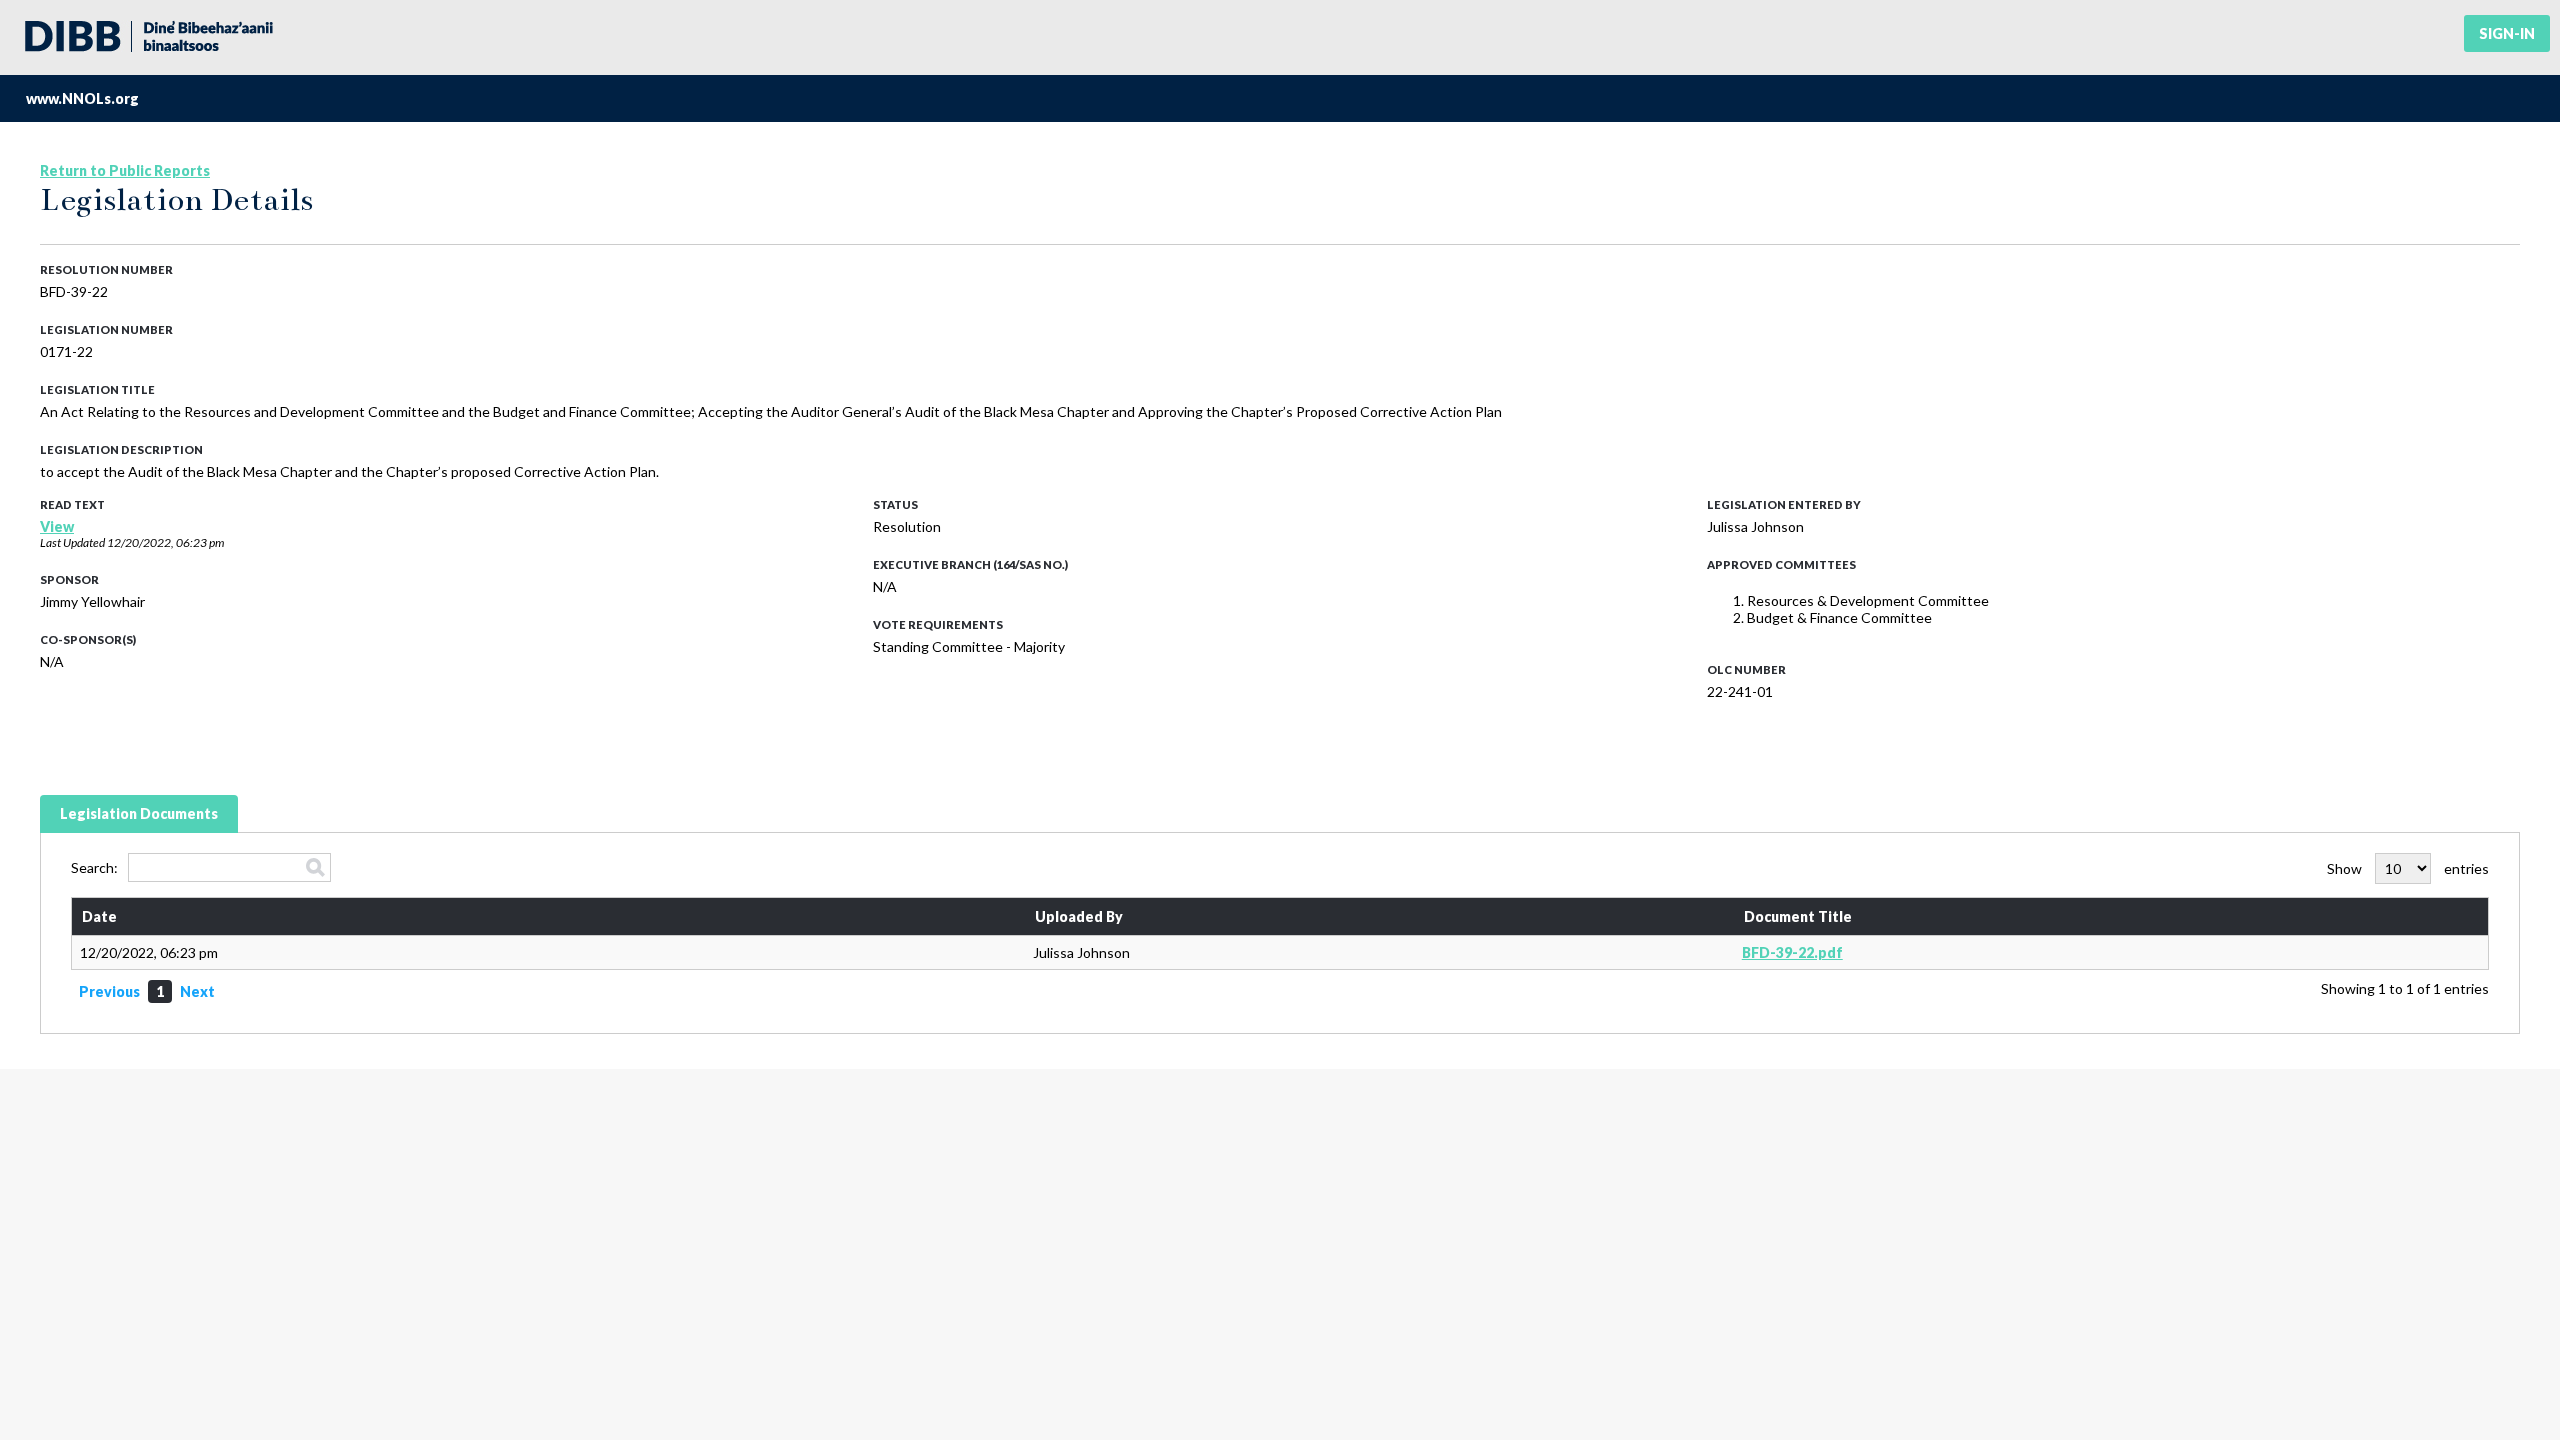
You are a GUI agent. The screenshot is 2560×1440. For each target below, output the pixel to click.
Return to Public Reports (125, 170)
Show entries (2408, 868)
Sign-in (2507, 33)
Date (99, 916)
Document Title (1798, 916)
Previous (109, 991)
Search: (94, 867)
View (57, 526)
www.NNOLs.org (82, 98)
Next (197, 991)
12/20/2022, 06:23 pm (165, 542)
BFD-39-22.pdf (1792, 952)
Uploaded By (1079, 916)
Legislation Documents (139, 813)
